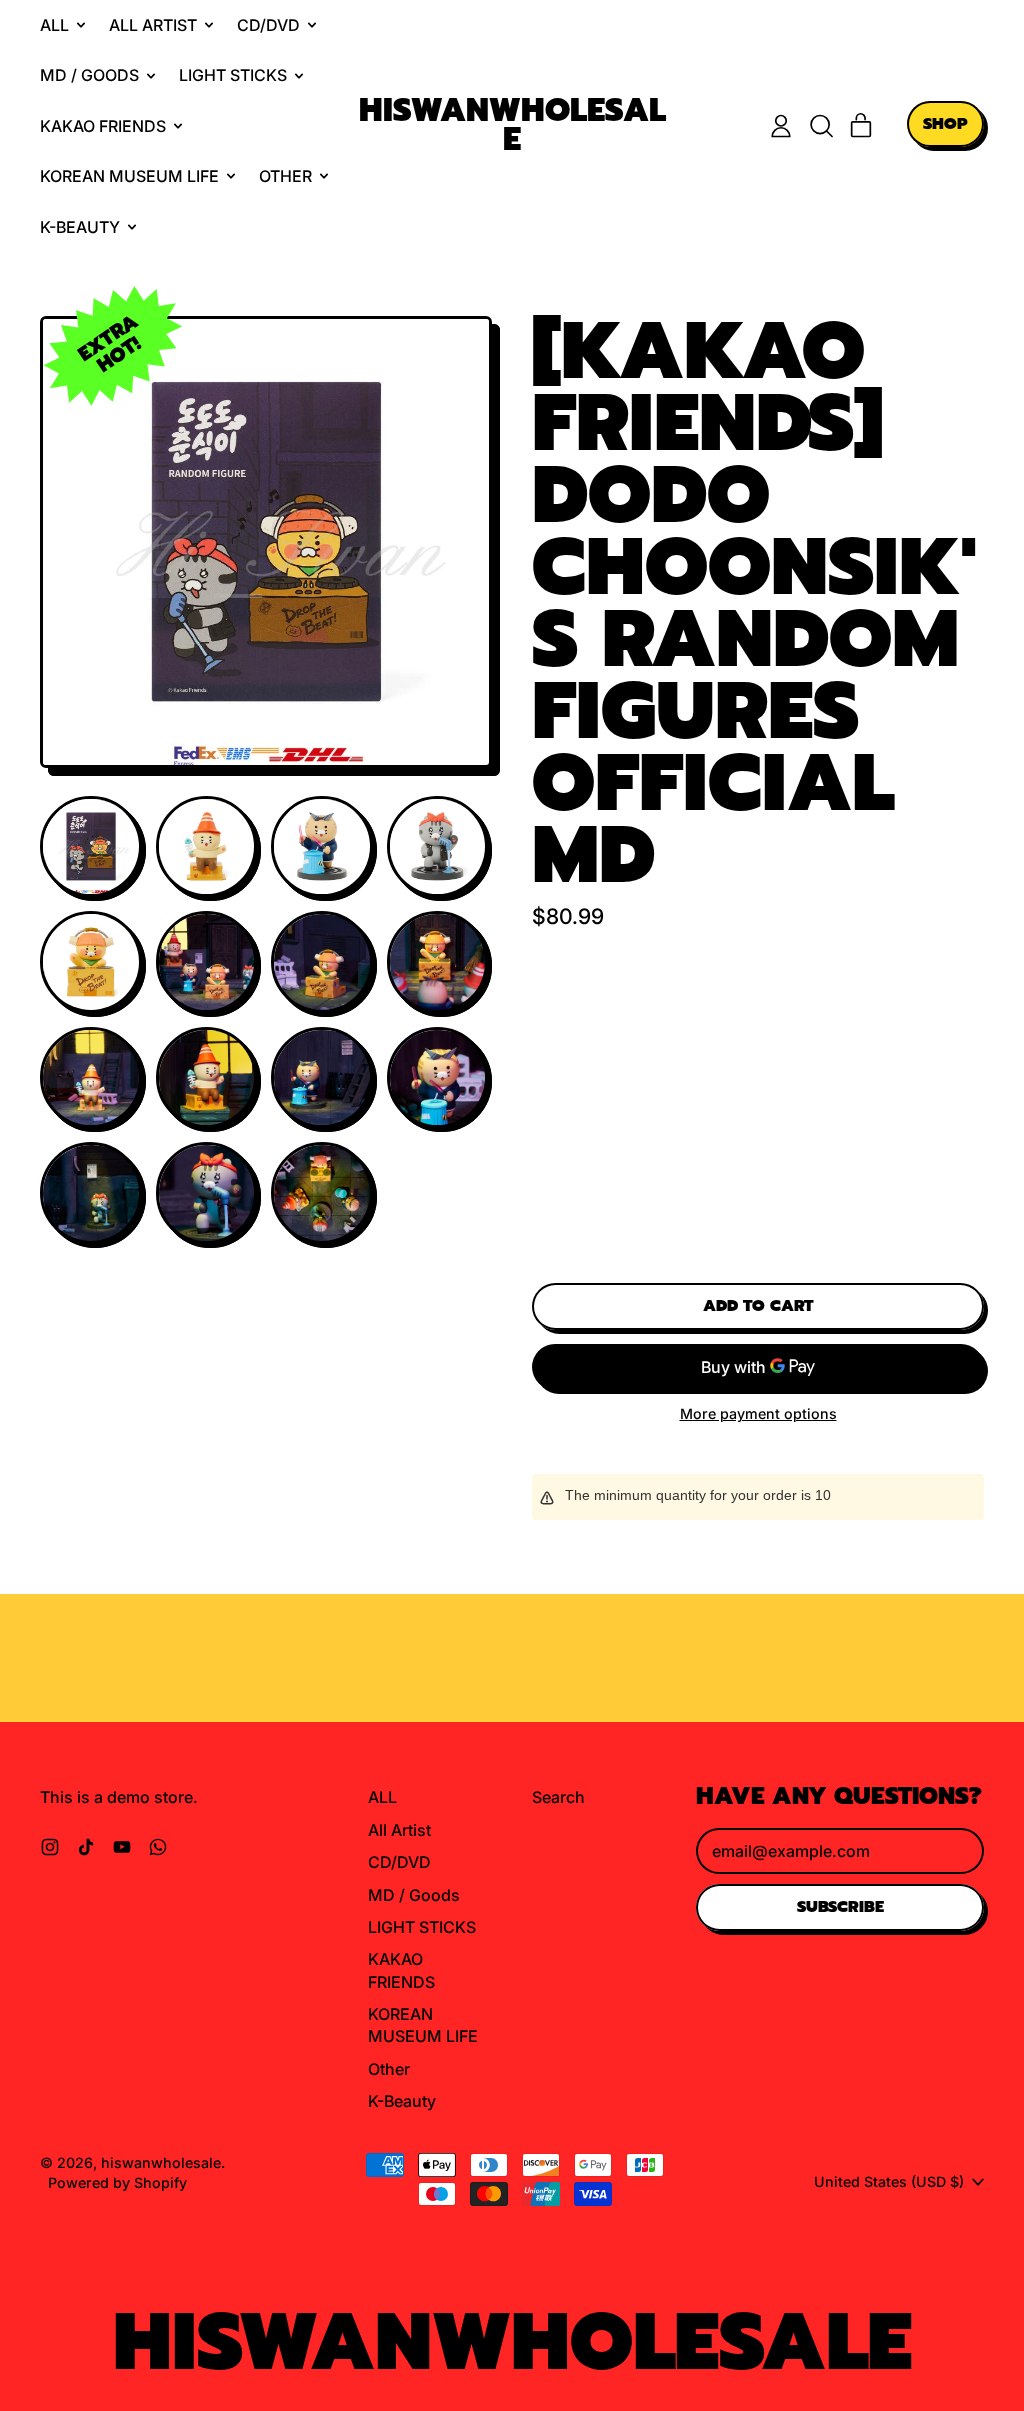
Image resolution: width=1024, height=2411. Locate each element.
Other (389, 2069)
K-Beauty (402, 2101)
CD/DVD (399, 1862)
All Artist (399, 1830)
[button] (821, 126)
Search (558, 1797)
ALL (382, 1797)
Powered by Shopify (117, 2182)
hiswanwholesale (512, 126)
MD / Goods (414, 1895)
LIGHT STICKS (422, 1927)
